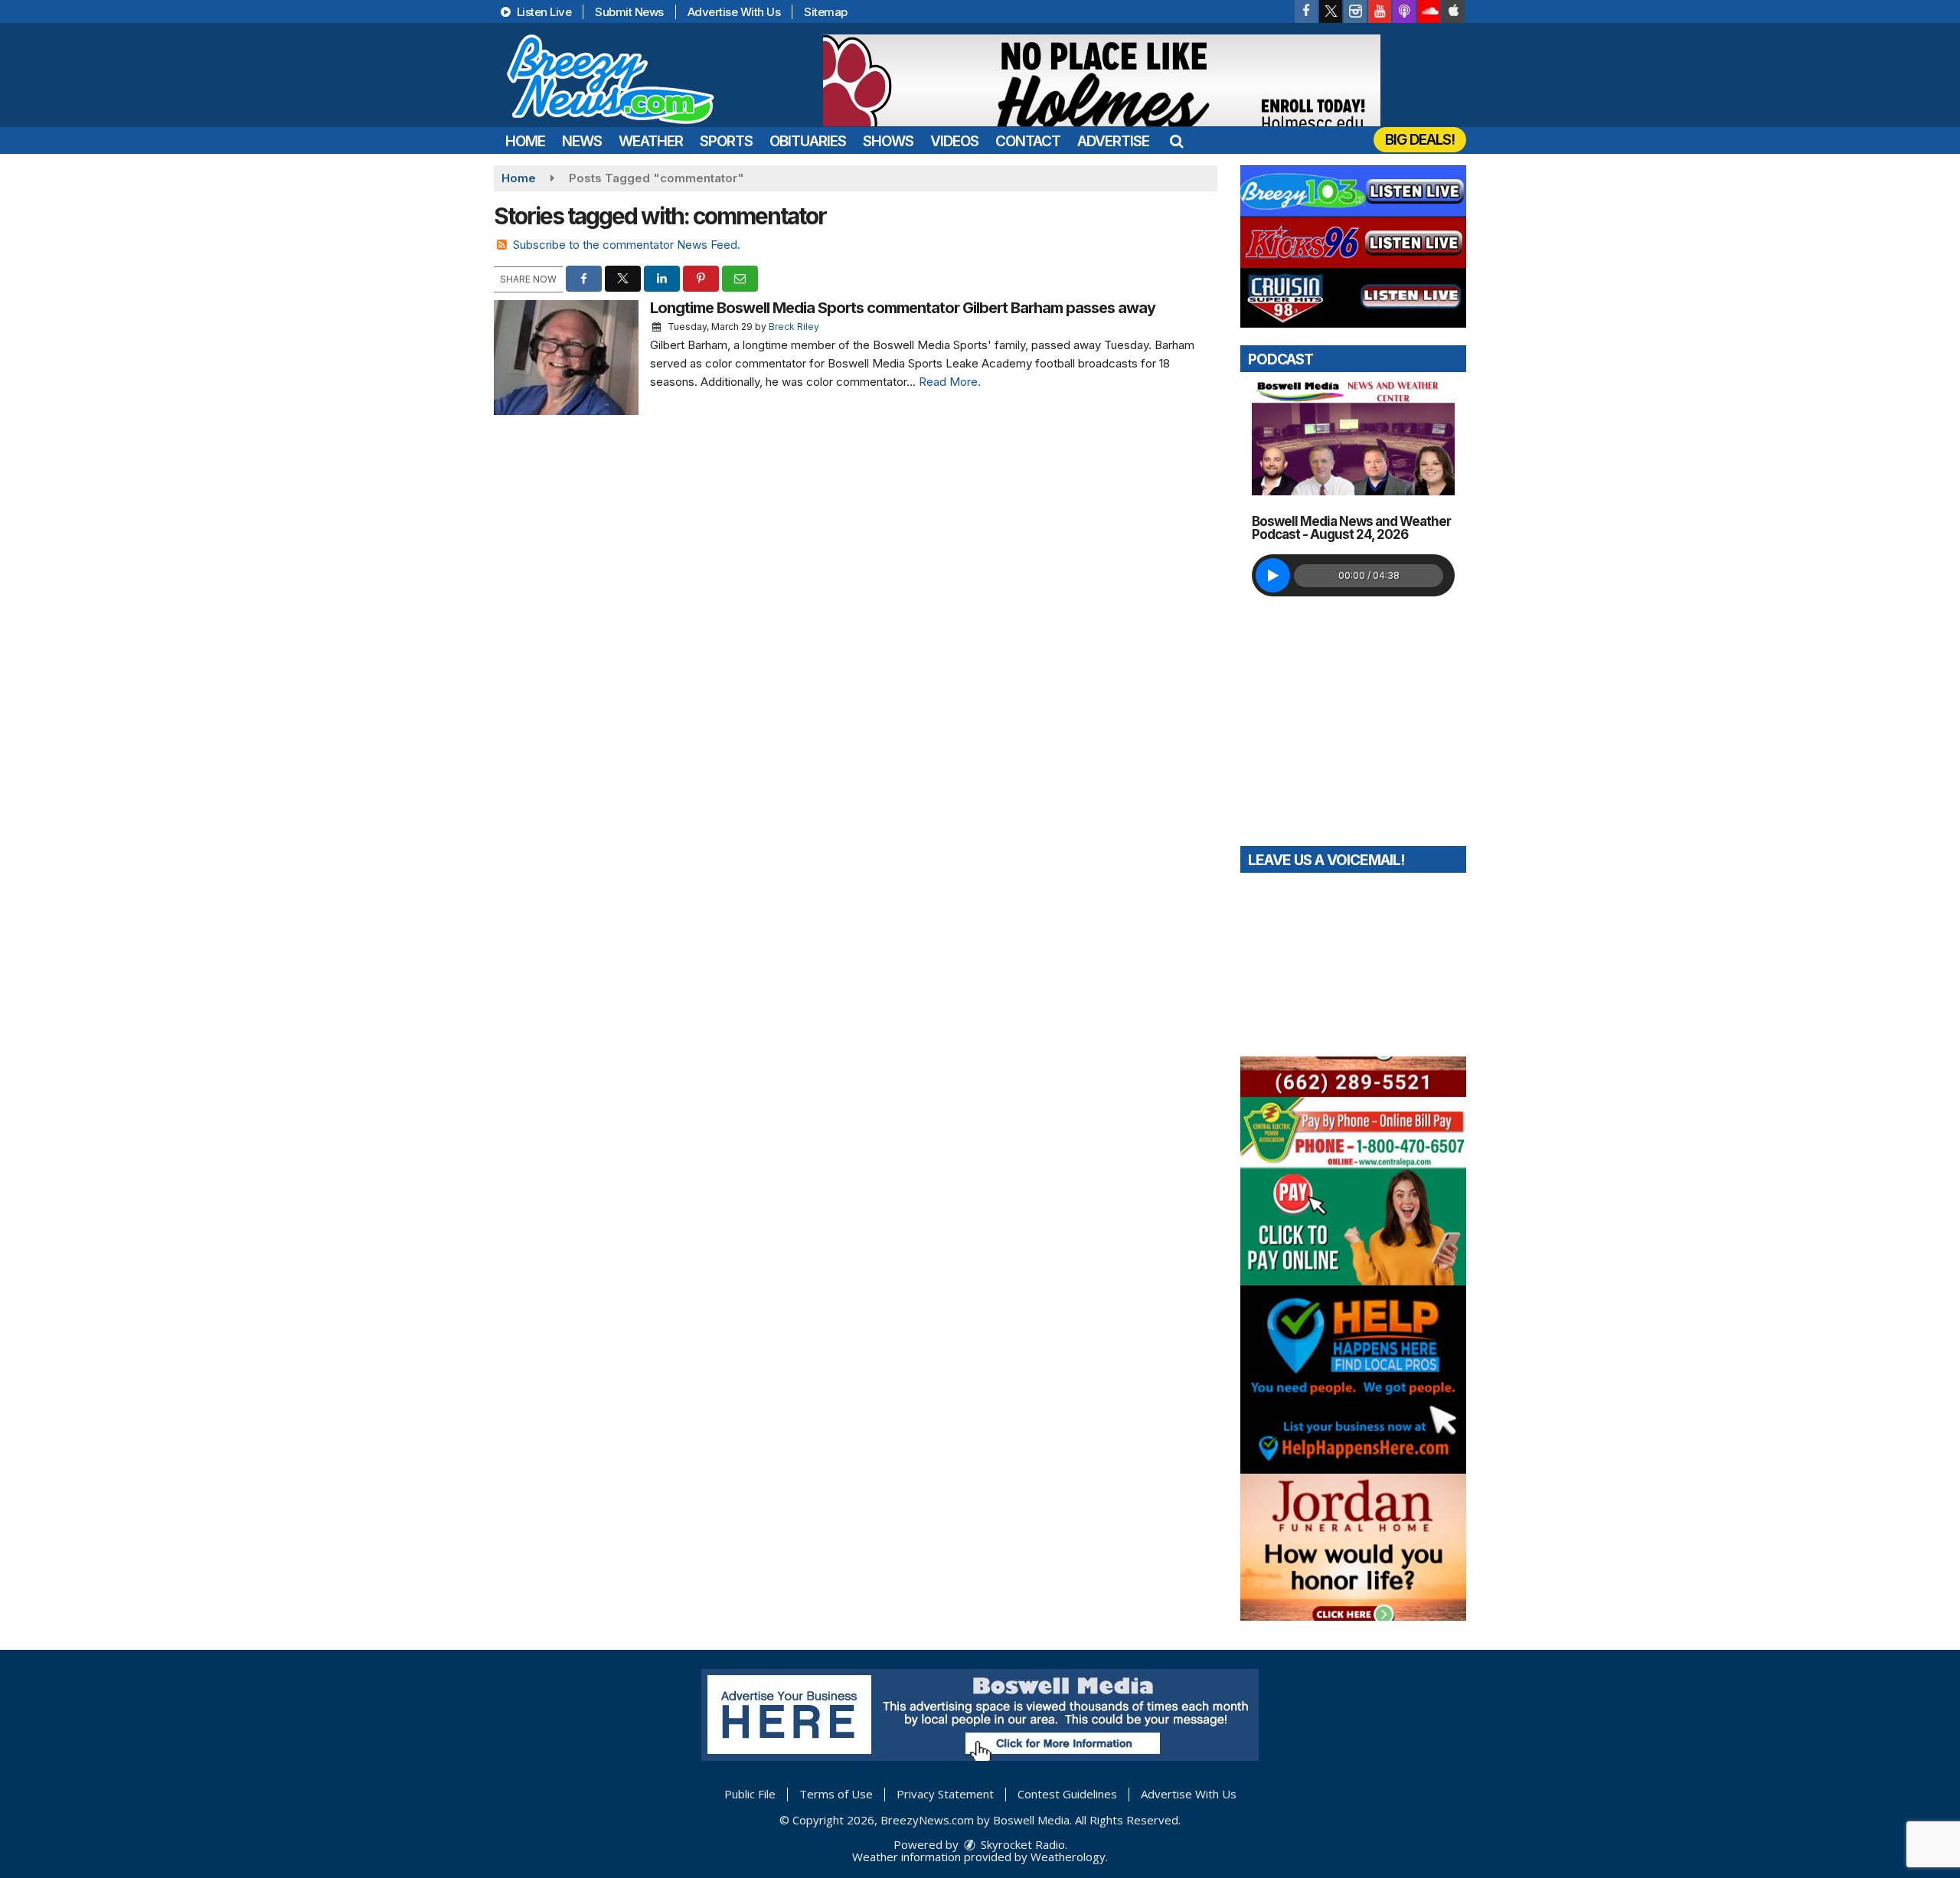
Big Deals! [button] (1420, 140)
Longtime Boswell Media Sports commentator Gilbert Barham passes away (903, 308)
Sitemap (826, 12)
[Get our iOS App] (1453, 11)
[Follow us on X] (1331, 11)
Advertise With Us (734, 12)
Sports (726, 141)
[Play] (1273, 575)
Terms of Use (836, 1794)
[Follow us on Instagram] (1355, 11)
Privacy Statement (945, 1794)
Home (525, 141)
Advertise (1113, 141)
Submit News (629, 12)
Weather (651, 141)
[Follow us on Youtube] (1380, 11)
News (582, 141)
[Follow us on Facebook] (1306, 11)
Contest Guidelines (1067, 1794)
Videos (954, 141)
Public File (750, 1794)
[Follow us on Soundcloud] (1429, 11)
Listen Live (542, 12)
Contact (1028, 141)
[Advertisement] (1102, 80)
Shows (888, 141)
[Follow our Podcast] (1404, 11)
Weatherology (1068, 1857)
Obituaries (808, 141)
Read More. (950, 382)
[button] (1176, 141)
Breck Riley (794, 327)
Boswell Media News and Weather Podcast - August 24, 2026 (1351, 528)
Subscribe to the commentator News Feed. (627, 245)
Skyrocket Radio (1021, 1844)
